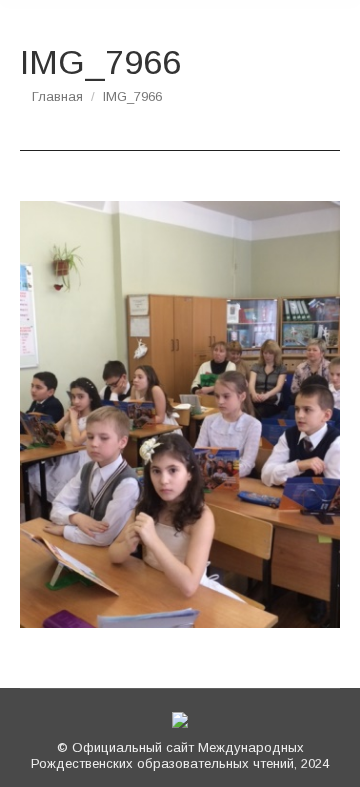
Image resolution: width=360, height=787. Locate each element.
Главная (57, 96)
